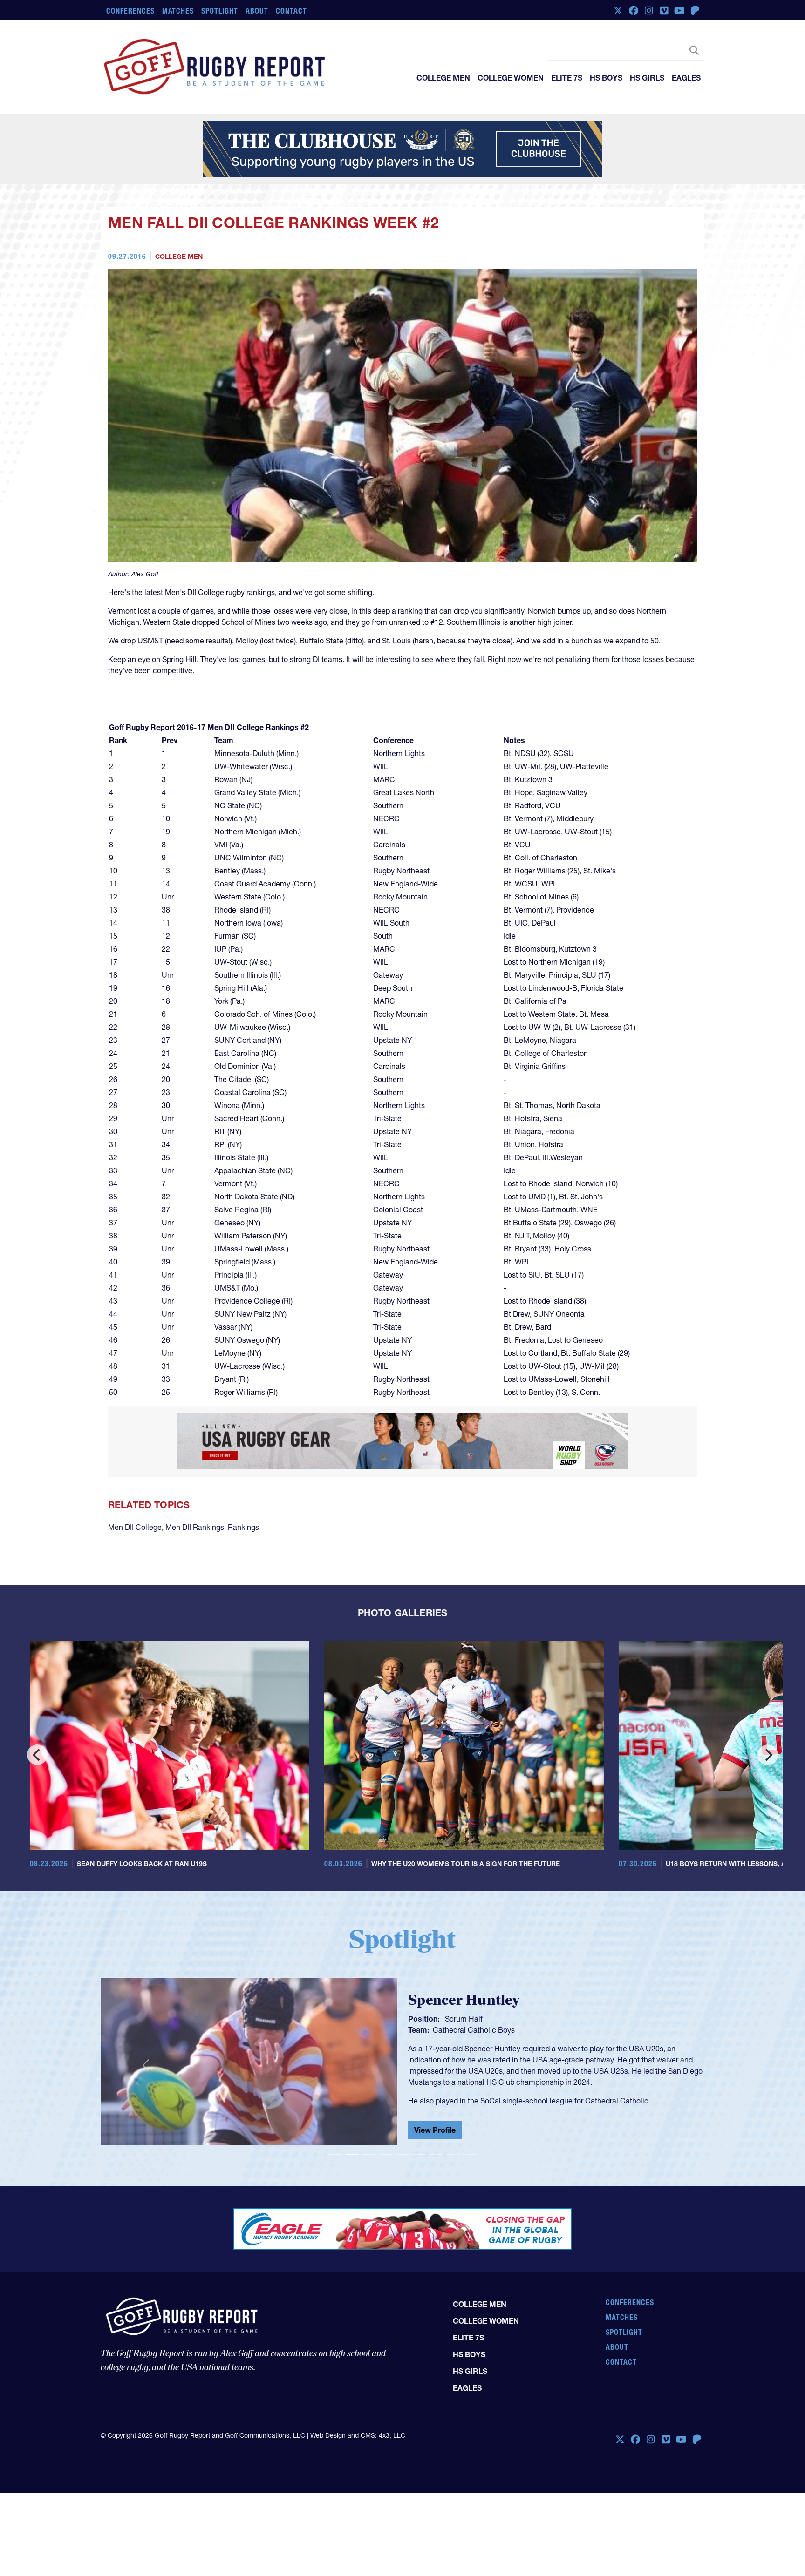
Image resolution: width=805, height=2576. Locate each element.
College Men (443, 78)
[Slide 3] (369, 2154)
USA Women (454, 2028)
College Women (511, 78)
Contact (291, 11)
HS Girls (647, 78)
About (257, 11)
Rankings (243, 1527)
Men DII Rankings (195, 1527)
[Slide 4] (386, 2154)
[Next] (768, 1755)
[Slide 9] (470, 2154)
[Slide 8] (453, 2154)
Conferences (130, 11)
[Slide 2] (352, 2154)
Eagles (686, 78)
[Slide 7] (436, 2154)
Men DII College (135, 1527)
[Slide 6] (419, 2154)
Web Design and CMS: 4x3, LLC (358, 2435)
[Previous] (37, 1755)
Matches (178, 11)
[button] (146, 2065)
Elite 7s (567, 78)
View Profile (435, 2132)
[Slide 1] (335, 2154)
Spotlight (220, 11)
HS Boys (606, 78)
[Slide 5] (402, 2154)
